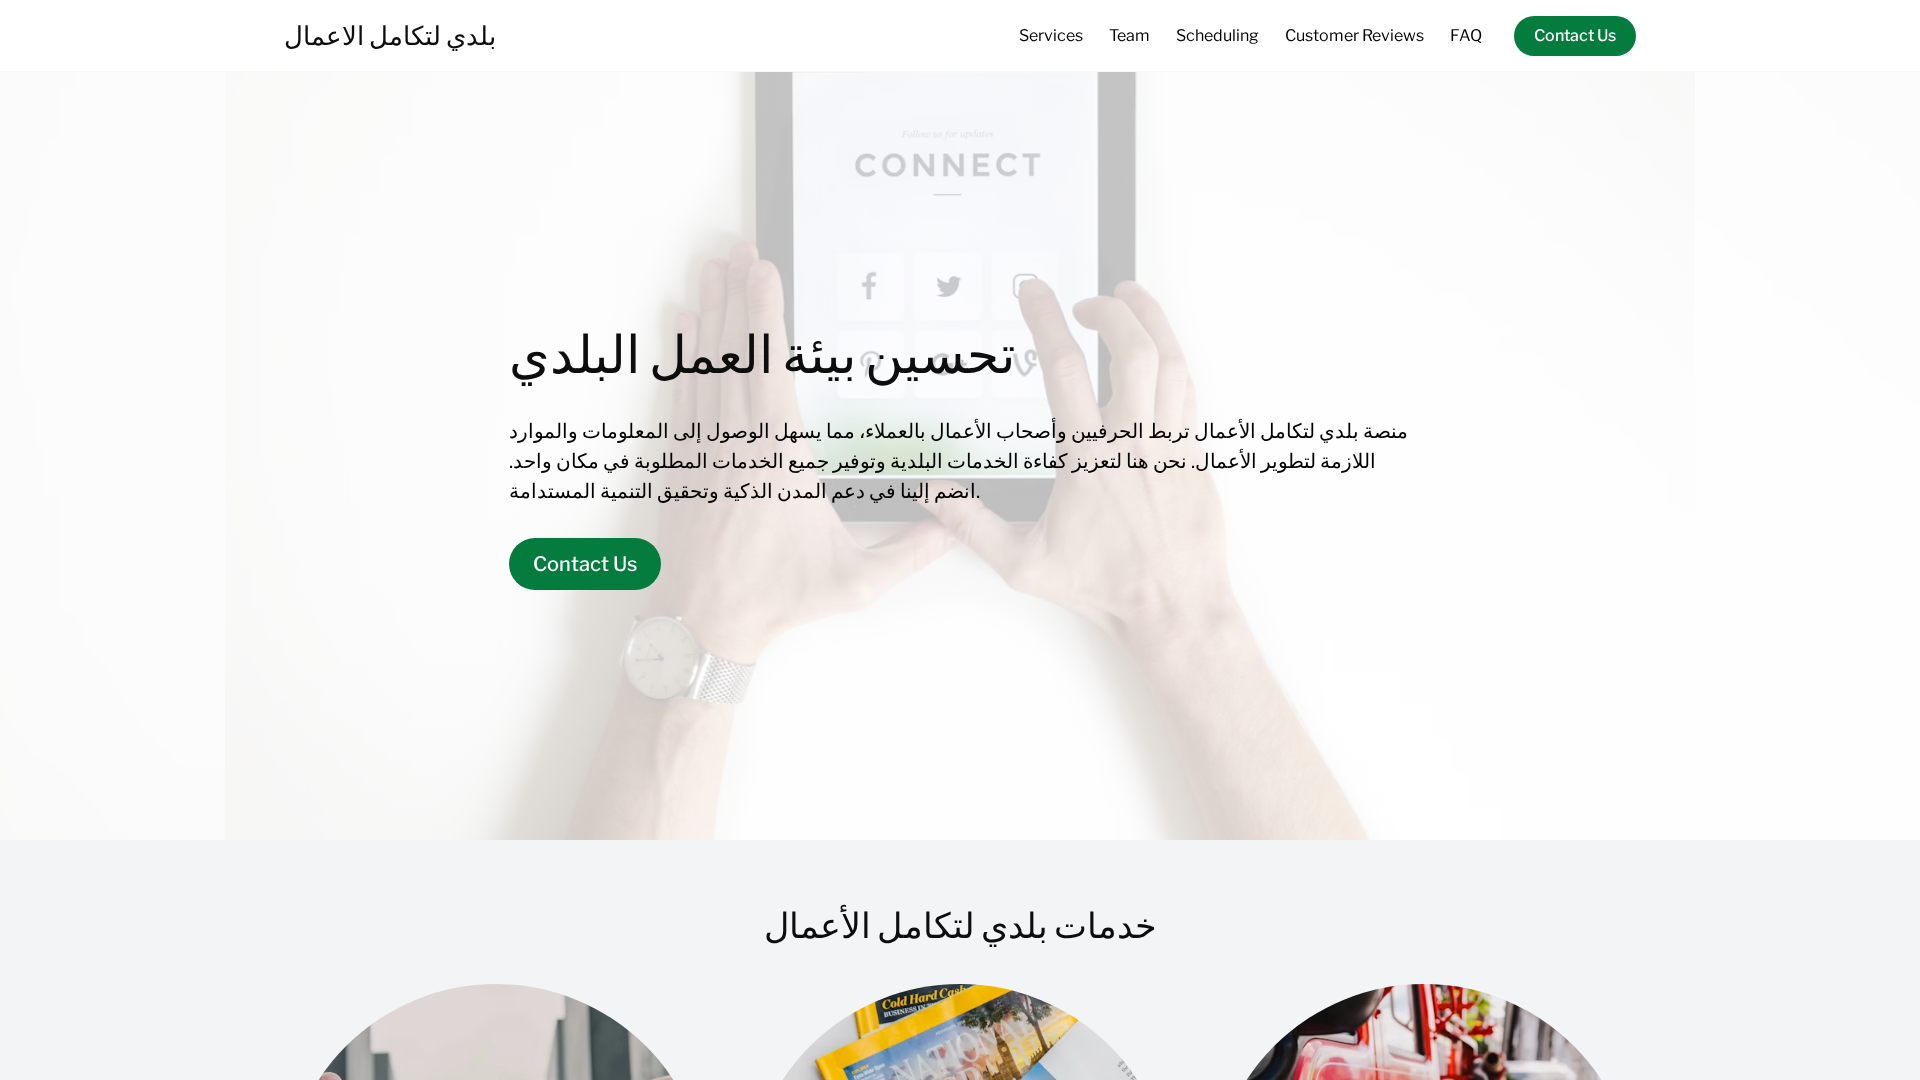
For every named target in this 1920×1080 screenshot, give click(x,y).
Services (1051, 35)
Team (1129, 35)
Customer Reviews (1354, 35)
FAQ (1466, 35)
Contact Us (1575, 35)
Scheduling (1217, 35)
